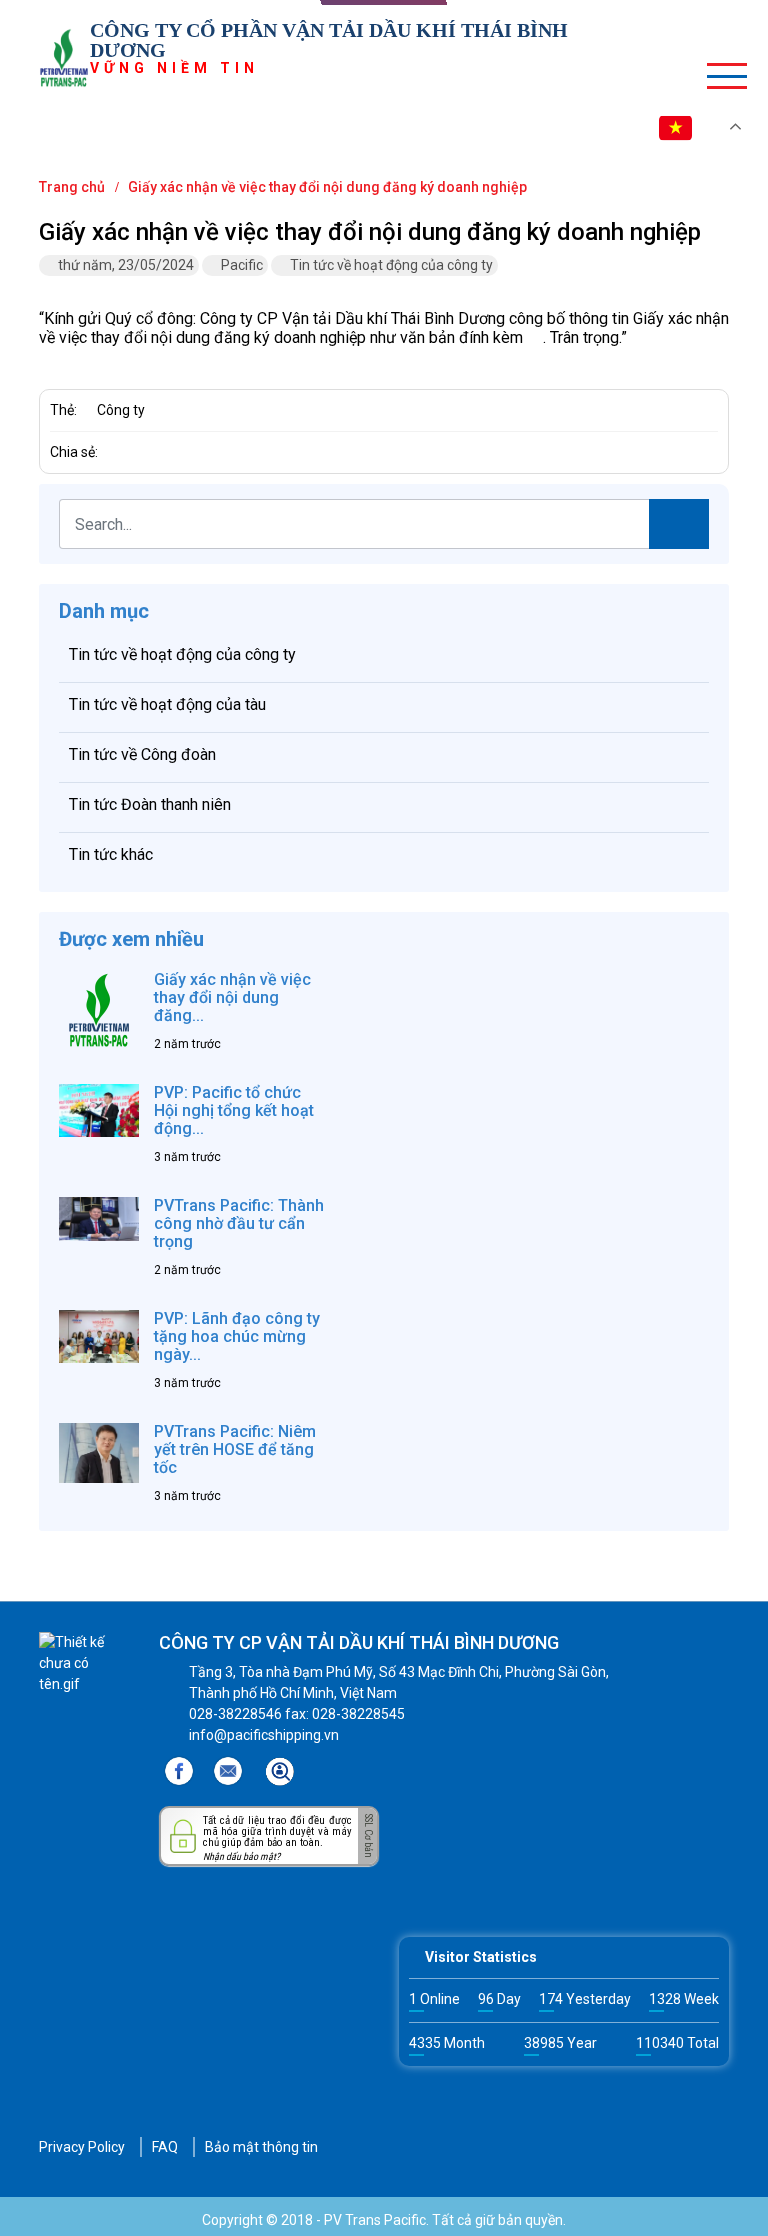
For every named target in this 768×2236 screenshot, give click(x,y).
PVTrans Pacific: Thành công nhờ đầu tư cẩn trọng (239, 1223)
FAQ (165, 2147)
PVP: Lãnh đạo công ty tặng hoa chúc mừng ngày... (237, 1336)
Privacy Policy (82, 2147)
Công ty (121, 410)
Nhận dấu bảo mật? (241, 1856)
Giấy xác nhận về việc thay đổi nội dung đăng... (232, 997)
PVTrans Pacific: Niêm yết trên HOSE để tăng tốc (235, 1449)
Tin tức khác (111, 854)
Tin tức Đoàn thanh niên (150, 804)
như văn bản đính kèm (446, 337)
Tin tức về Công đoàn (142, 754)
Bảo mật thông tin (261, 2147)
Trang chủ (72, 187)
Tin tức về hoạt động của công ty (391, 265)
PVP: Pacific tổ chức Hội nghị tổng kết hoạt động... (234, 1110)
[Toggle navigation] (719, 75)
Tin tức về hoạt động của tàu (167, 704)
